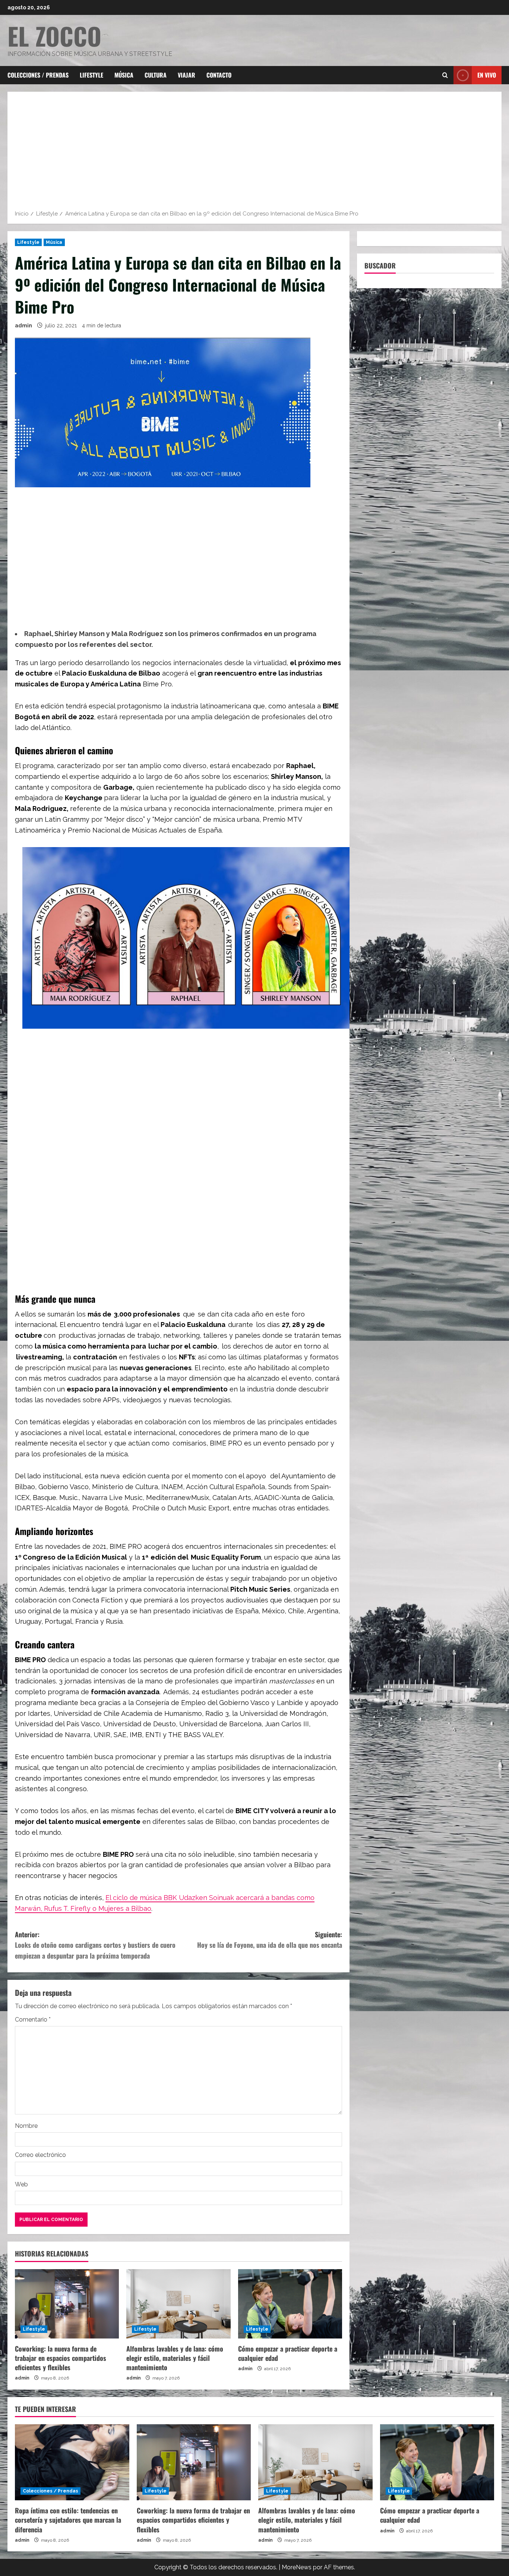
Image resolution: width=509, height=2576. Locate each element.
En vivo (487, 75)
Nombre (26, 2126)
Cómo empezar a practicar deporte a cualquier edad (288, 2353)
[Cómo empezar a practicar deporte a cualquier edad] (290, 2304)
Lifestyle (91, 75)
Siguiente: (270, 1940)
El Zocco (54, 36)
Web (21, 2184)
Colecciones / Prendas (38, 75)
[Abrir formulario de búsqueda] (445, 75)
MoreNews (297, 2567)
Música (124, 75)
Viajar (186, 75)
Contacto (219, 75)
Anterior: (95, 1945)
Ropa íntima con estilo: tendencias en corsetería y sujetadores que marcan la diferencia (68, 2520)
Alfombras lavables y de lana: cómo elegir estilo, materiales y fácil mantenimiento (175, 2358)
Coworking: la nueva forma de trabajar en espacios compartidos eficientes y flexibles (61, 2358)
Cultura (156, 75)
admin (23, 325)
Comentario (33, 2020)
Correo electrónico (40, 2155)
